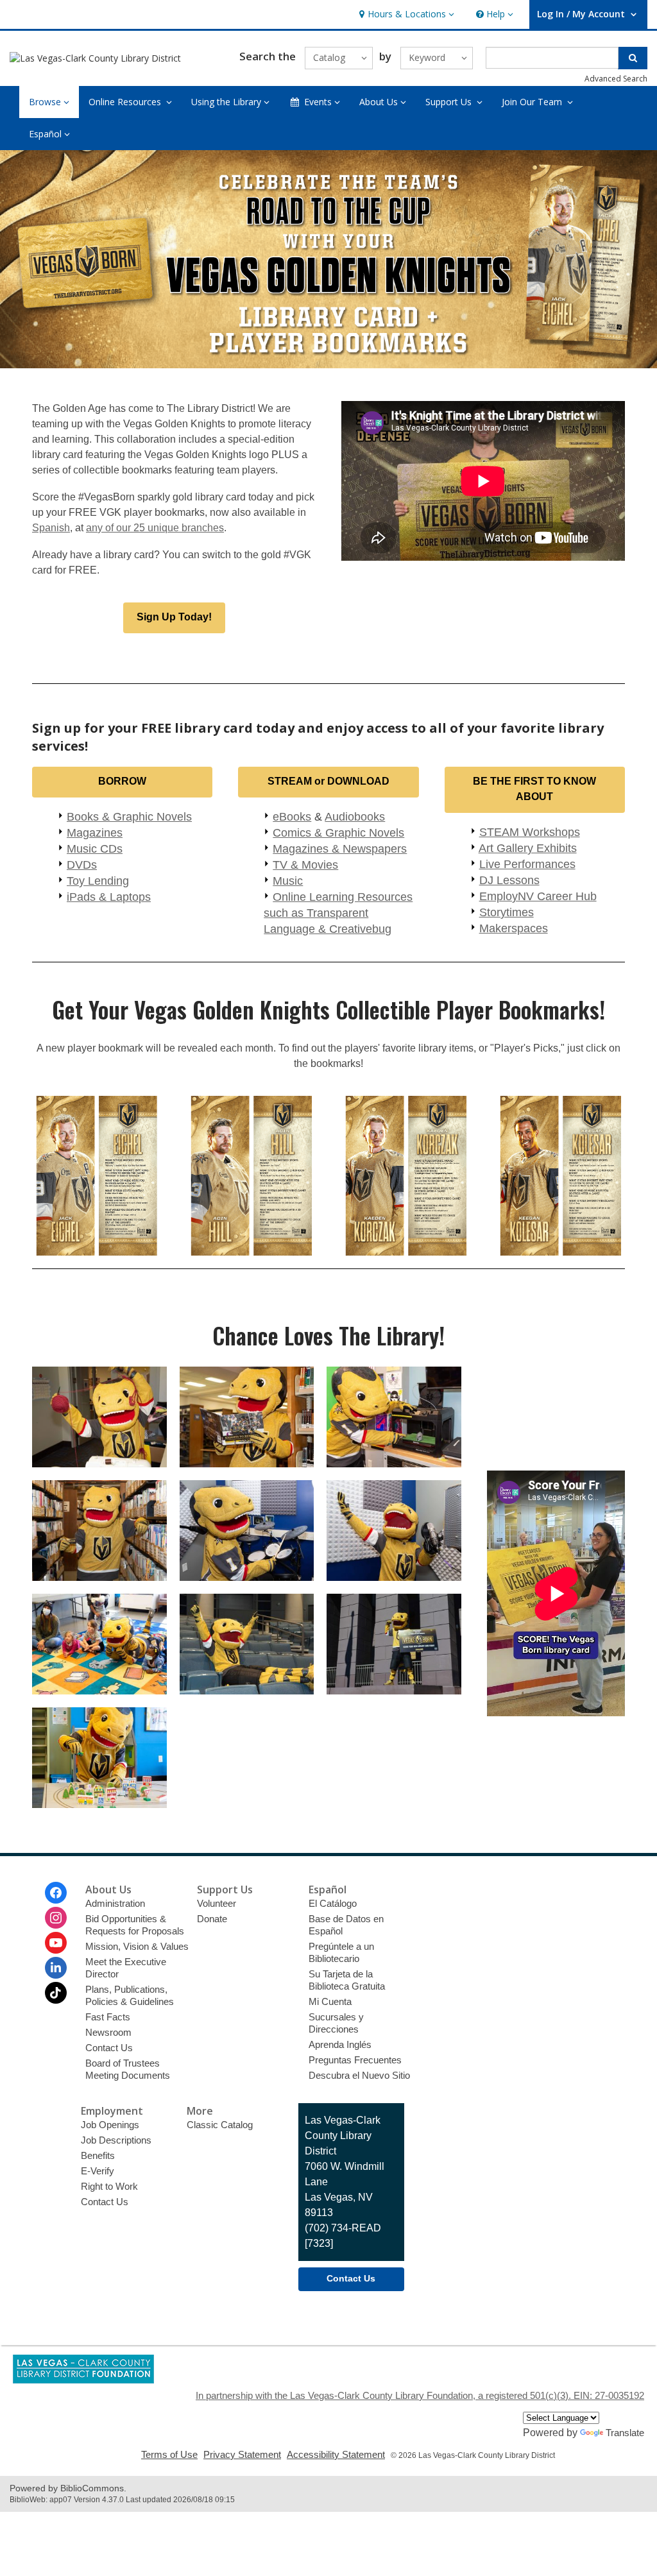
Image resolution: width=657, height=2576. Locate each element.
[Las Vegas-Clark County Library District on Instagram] (56, 1918)
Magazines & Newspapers (340, 849)
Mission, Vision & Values (137, 1946)
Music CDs (95, 849)
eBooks (292, 817)
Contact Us (109, 2048)
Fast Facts (108, 2017)
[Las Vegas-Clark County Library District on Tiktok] (56, 1993)
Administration (115, 1903)
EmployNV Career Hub (538, 896)
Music (288, 881)
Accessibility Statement (336, 2454)
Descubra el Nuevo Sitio (359, 2075)
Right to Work (109, 2186)
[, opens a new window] (83, 2380)
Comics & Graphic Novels (338, 833)
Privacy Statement (242, 2454)
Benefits (98, 2155)
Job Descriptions (116, 2140)
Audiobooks (355, 817)
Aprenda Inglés (340, 2044)
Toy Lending (98, 881)
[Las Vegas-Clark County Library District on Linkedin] (56, 1968)
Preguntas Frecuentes (355, 2060)
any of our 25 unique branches (155, 528)
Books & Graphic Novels (129, 817)
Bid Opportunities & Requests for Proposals (135, 1925)
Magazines (95, 833)
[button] (405, 14)
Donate (212, 1919)
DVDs (82, 865)
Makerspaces (514, 928)
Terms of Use (169, 2454)
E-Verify (98, 2171)
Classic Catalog (220, 2125)
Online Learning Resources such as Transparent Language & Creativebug (338, 913)
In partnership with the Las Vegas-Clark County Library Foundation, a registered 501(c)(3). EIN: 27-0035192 (420, 2395)
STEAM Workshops (530, 832)
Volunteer (217, 1903)
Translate (625, 2433)
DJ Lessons (509, 880)
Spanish (51, 528)
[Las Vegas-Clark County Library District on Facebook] (56, 1893)
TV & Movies (305, 865)
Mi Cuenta (330, 2001)
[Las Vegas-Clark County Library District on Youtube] (56, 1943)
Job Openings (110, 2125)
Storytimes (507, 912)
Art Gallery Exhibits (528, 848)
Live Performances (527, 864)
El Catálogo (333, 1903)
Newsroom (108, 2032)
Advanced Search (616, 79)
